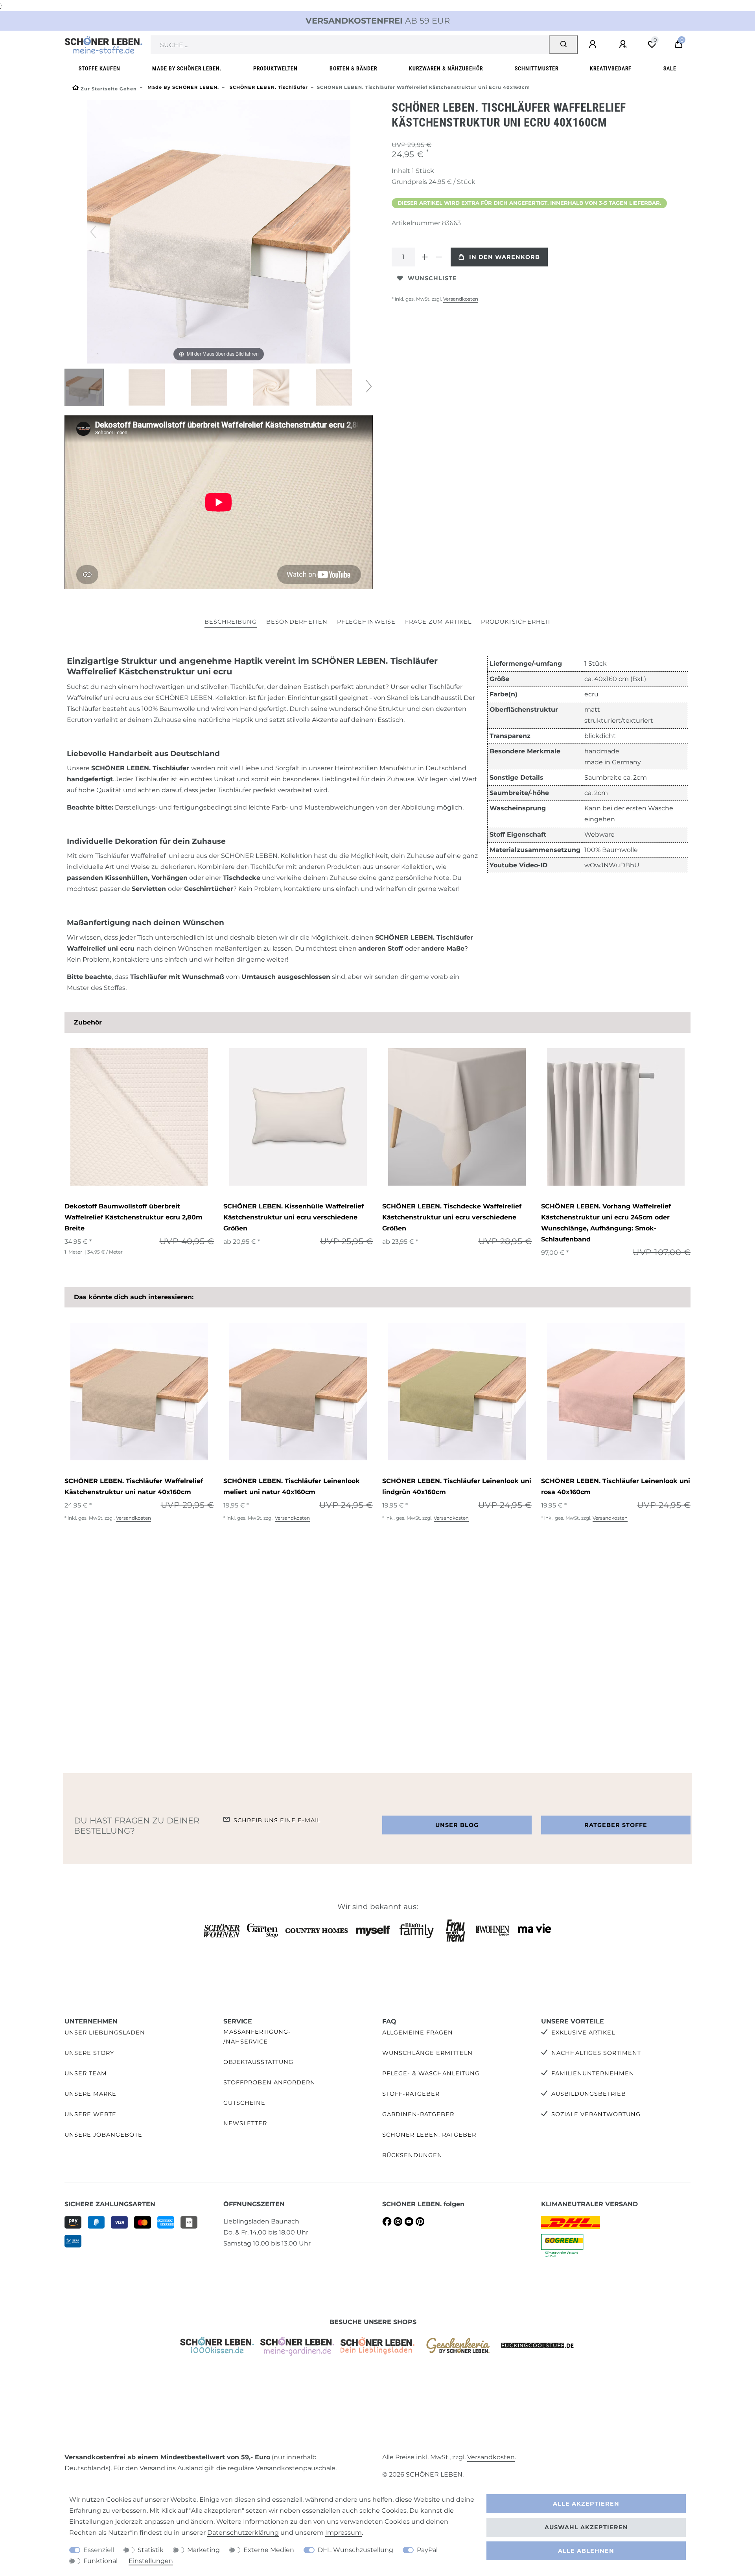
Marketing (203, 2550)
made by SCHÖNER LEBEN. (187, 69)
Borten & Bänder (353, 69)
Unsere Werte (90, 2114)
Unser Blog (457, 1825)
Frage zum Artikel (438, 622)
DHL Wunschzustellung (355, 2550)
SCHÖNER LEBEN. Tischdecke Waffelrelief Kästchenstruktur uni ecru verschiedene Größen (452, 1217)
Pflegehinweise (366, 622)
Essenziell (99, 2550)
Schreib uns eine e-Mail (277, 1820)
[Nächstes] (344, 232)
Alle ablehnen (586, 2551)
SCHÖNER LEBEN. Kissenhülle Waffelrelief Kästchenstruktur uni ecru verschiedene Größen (294, 1217)
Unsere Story (89, 2053)
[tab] (231, 622)
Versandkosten (461, 299)
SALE (670, 69)
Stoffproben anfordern (269, 2082)
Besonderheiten (297, 622)
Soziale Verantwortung (596, 2114)
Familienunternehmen (593, 2073)
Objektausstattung (258, 2062)
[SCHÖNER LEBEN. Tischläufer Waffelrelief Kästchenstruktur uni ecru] (84, 388)
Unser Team (86, 2073)
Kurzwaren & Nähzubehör (446, 69)
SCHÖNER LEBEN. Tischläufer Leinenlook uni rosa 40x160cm (616, 1486)
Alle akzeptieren (586, 2504)
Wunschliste (432, 278)
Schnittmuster (537, 69)
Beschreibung (231, 622)
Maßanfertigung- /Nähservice (257, 2037)
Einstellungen (151, 2561)
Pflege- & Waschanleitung (431, 2073)
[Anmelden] (594, 44)
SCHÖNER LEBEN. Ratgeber (429, 2135)
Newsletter (245, 2123)
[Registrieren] (624, 44)
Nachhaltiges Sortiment (596, 2053)
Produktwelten (275, 69)
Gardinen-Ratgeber (418, 2114)
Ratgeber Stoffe (616, 1825)
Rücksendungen (412, 2155)
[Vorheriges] (93, 232)
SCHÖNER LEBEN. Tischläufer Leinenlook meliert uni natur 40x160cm (292, 1486)
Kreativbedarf (611, 69)
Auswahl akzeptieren (586, 2527)
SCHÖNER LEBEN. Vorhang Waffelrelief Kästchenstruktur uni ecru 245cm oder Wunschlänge (606, 1223)
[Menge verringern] (439, 257)
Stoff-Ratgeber (411, 2094)
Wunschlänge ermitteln (427, 2053)
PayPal (427, 2550)
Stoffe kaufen (99, 69)
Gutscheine (244, 2103)
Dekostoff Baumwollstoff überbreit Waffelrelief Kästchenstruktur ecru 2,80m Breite (134, 1217)
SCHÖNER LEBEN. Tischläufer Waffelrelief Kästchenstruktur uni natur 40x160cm (134, 1486)
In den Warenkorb (505, 257)
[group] (139, 1117)
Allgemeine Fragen (418, 2033)
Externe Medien (269, 2550)
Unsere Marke (90, 2094)
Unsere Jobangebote (103, 2135)
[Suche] (563, 45)
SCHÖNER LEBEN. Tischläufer (268, 87)
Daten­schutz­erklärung (243, 2533)
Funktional (100, 2561)
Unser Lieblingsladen (105, 2033)
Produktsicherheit (516, 622)
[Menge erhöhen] (425, 257)
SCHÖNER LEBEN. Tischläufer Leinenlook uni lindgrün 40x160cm (457, 1486)
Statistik (151, 2550)
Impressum (343, 2533)
